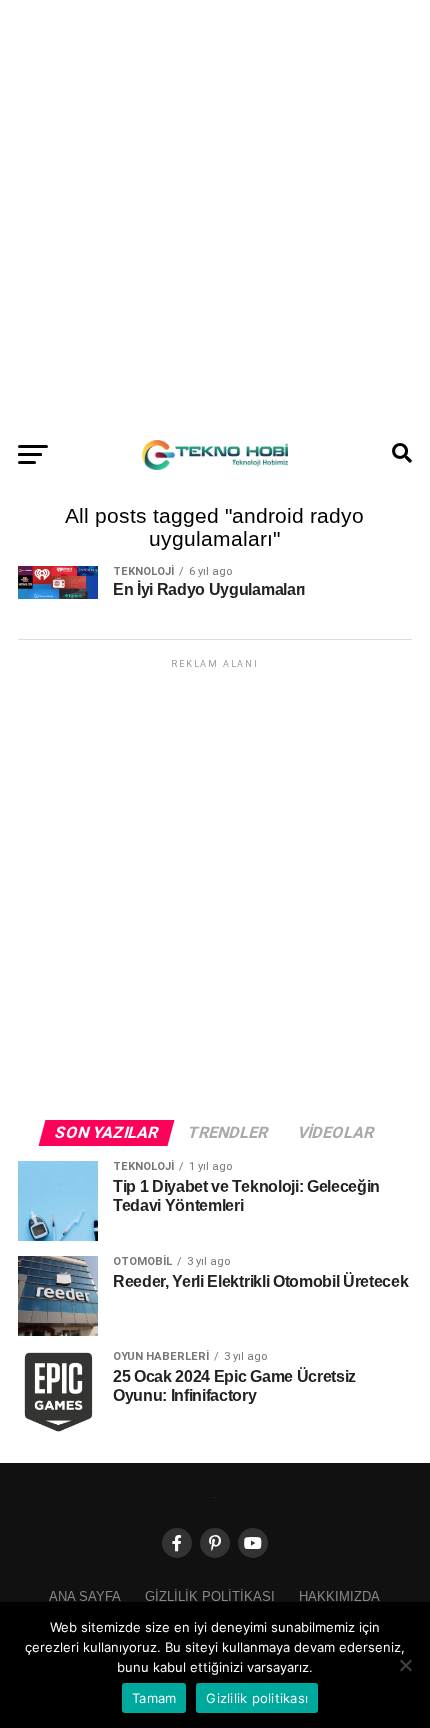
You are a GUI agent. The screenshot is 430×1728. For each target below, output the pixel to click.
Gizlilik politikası (210, 1596)
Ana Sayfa (85, 1596)
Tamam (154, 1698)
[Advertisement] (215, 215)
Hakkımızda (339, 1596)
